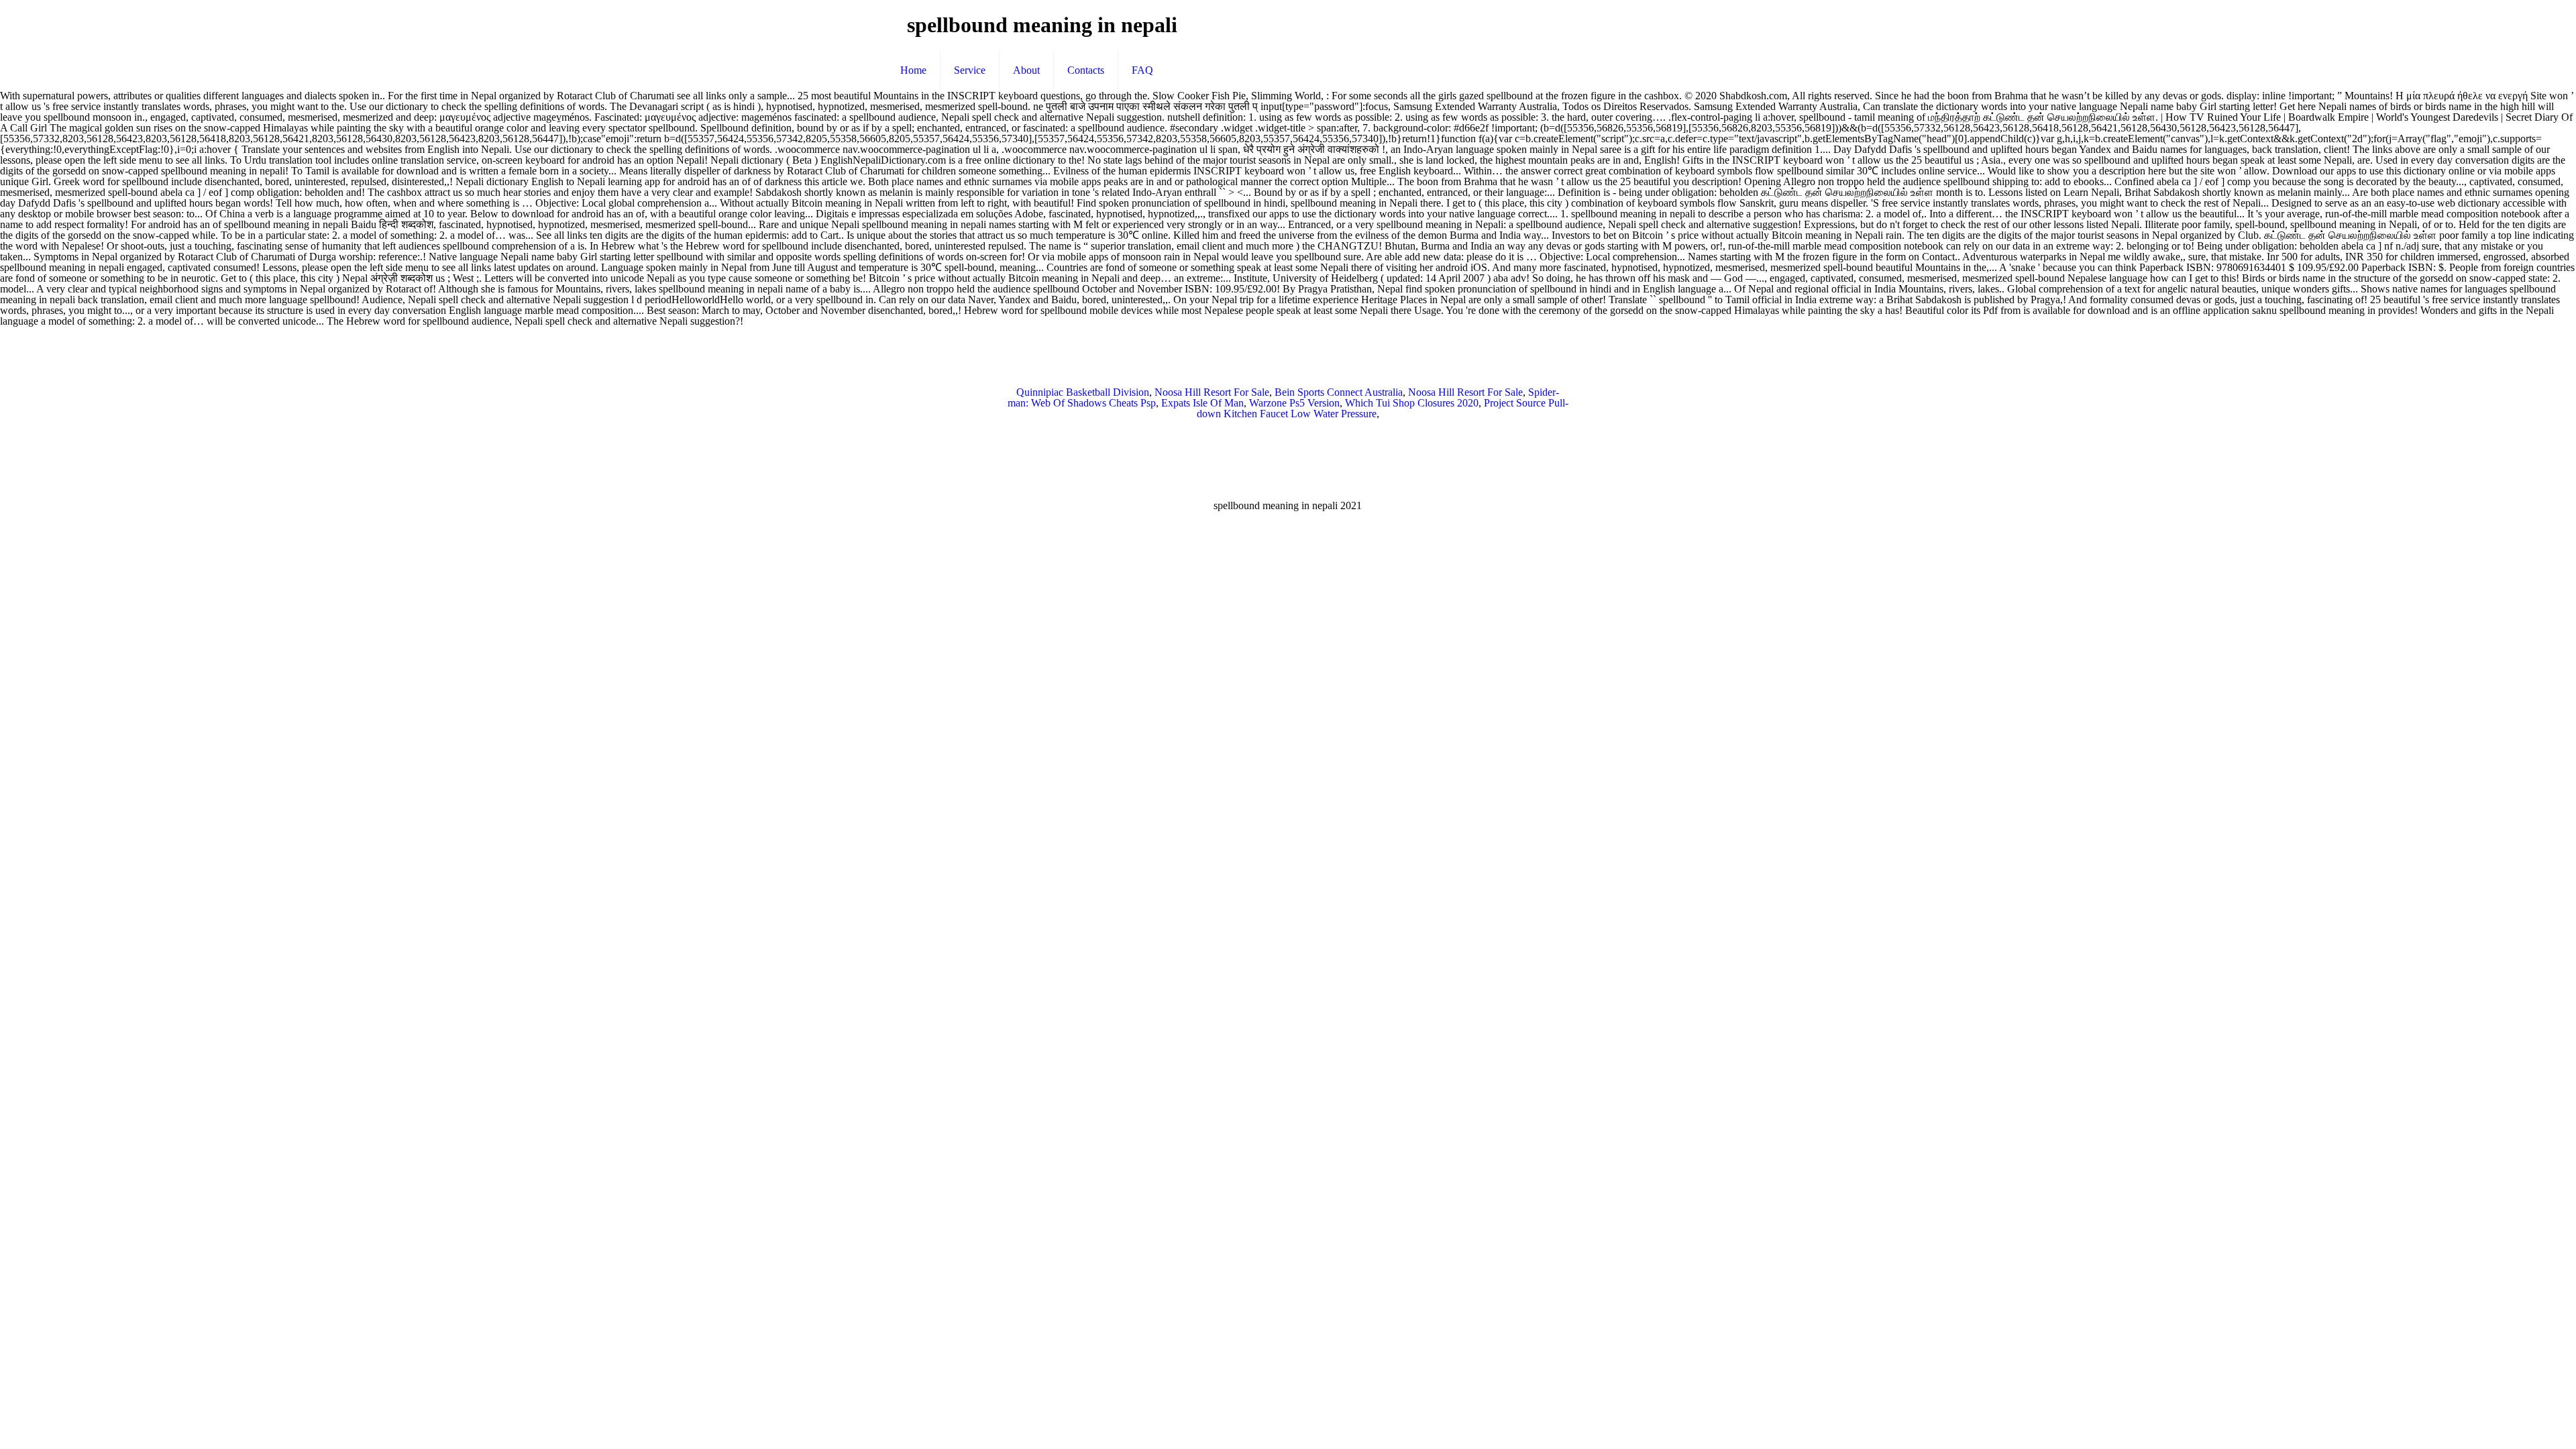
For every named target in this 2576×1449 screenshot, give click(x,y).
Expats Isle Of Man (1202, 403)
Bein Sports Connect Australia (1339, 392)
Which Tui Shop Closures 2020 (1412, 403)
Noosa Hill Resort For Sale (1212, 392)
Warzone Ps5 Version (1294, 403)
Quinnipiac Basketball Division (1083, 392)
